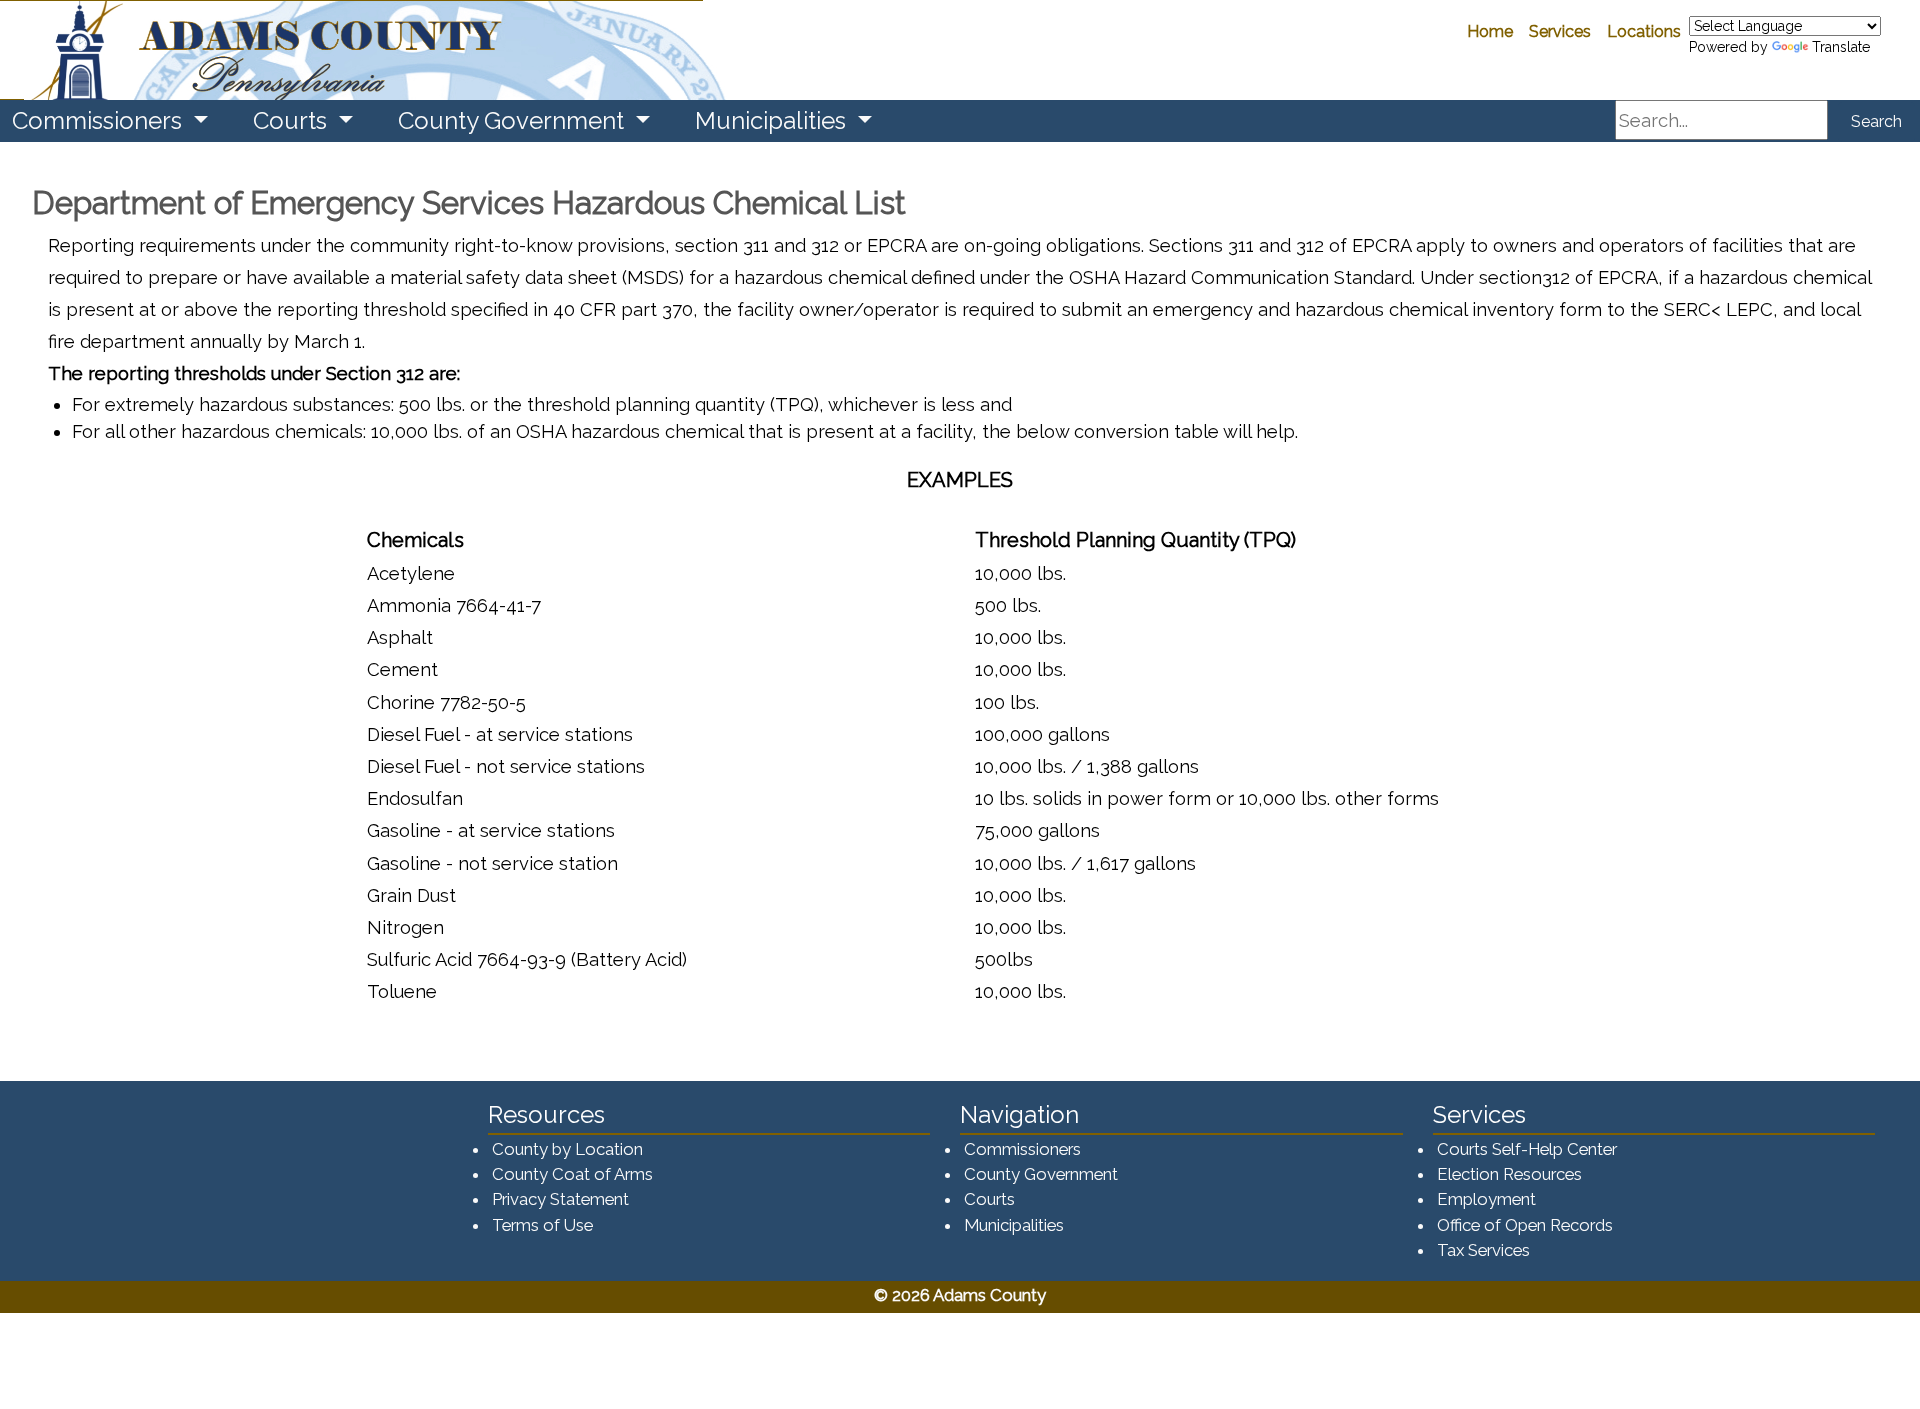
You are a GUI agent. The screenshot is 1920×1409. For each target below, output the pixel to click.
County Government (1041, 1174)
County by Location (567, 1149)
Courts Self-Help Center (1527, 1149)
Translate (1841, 47)
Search (1876, 121)
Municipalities (1014, 1225)
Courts (989, 1199)
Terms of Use (542, 1225)
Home (1490, 31)
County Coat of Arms (572, 1174)
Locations (1644, 31)
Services (1560, 31)
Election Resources (1509, 1174)
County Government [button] (514, 120)
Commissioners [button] (100, 120)
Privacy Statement (560, 1199)
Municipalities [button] (773, 120)
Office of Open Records (1525, 1225)
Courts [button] (293, 120)
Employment (1486, 1199)
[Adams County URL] (351, 50)
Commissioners (1022, 1149)
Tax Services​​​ (1483, 1250)
